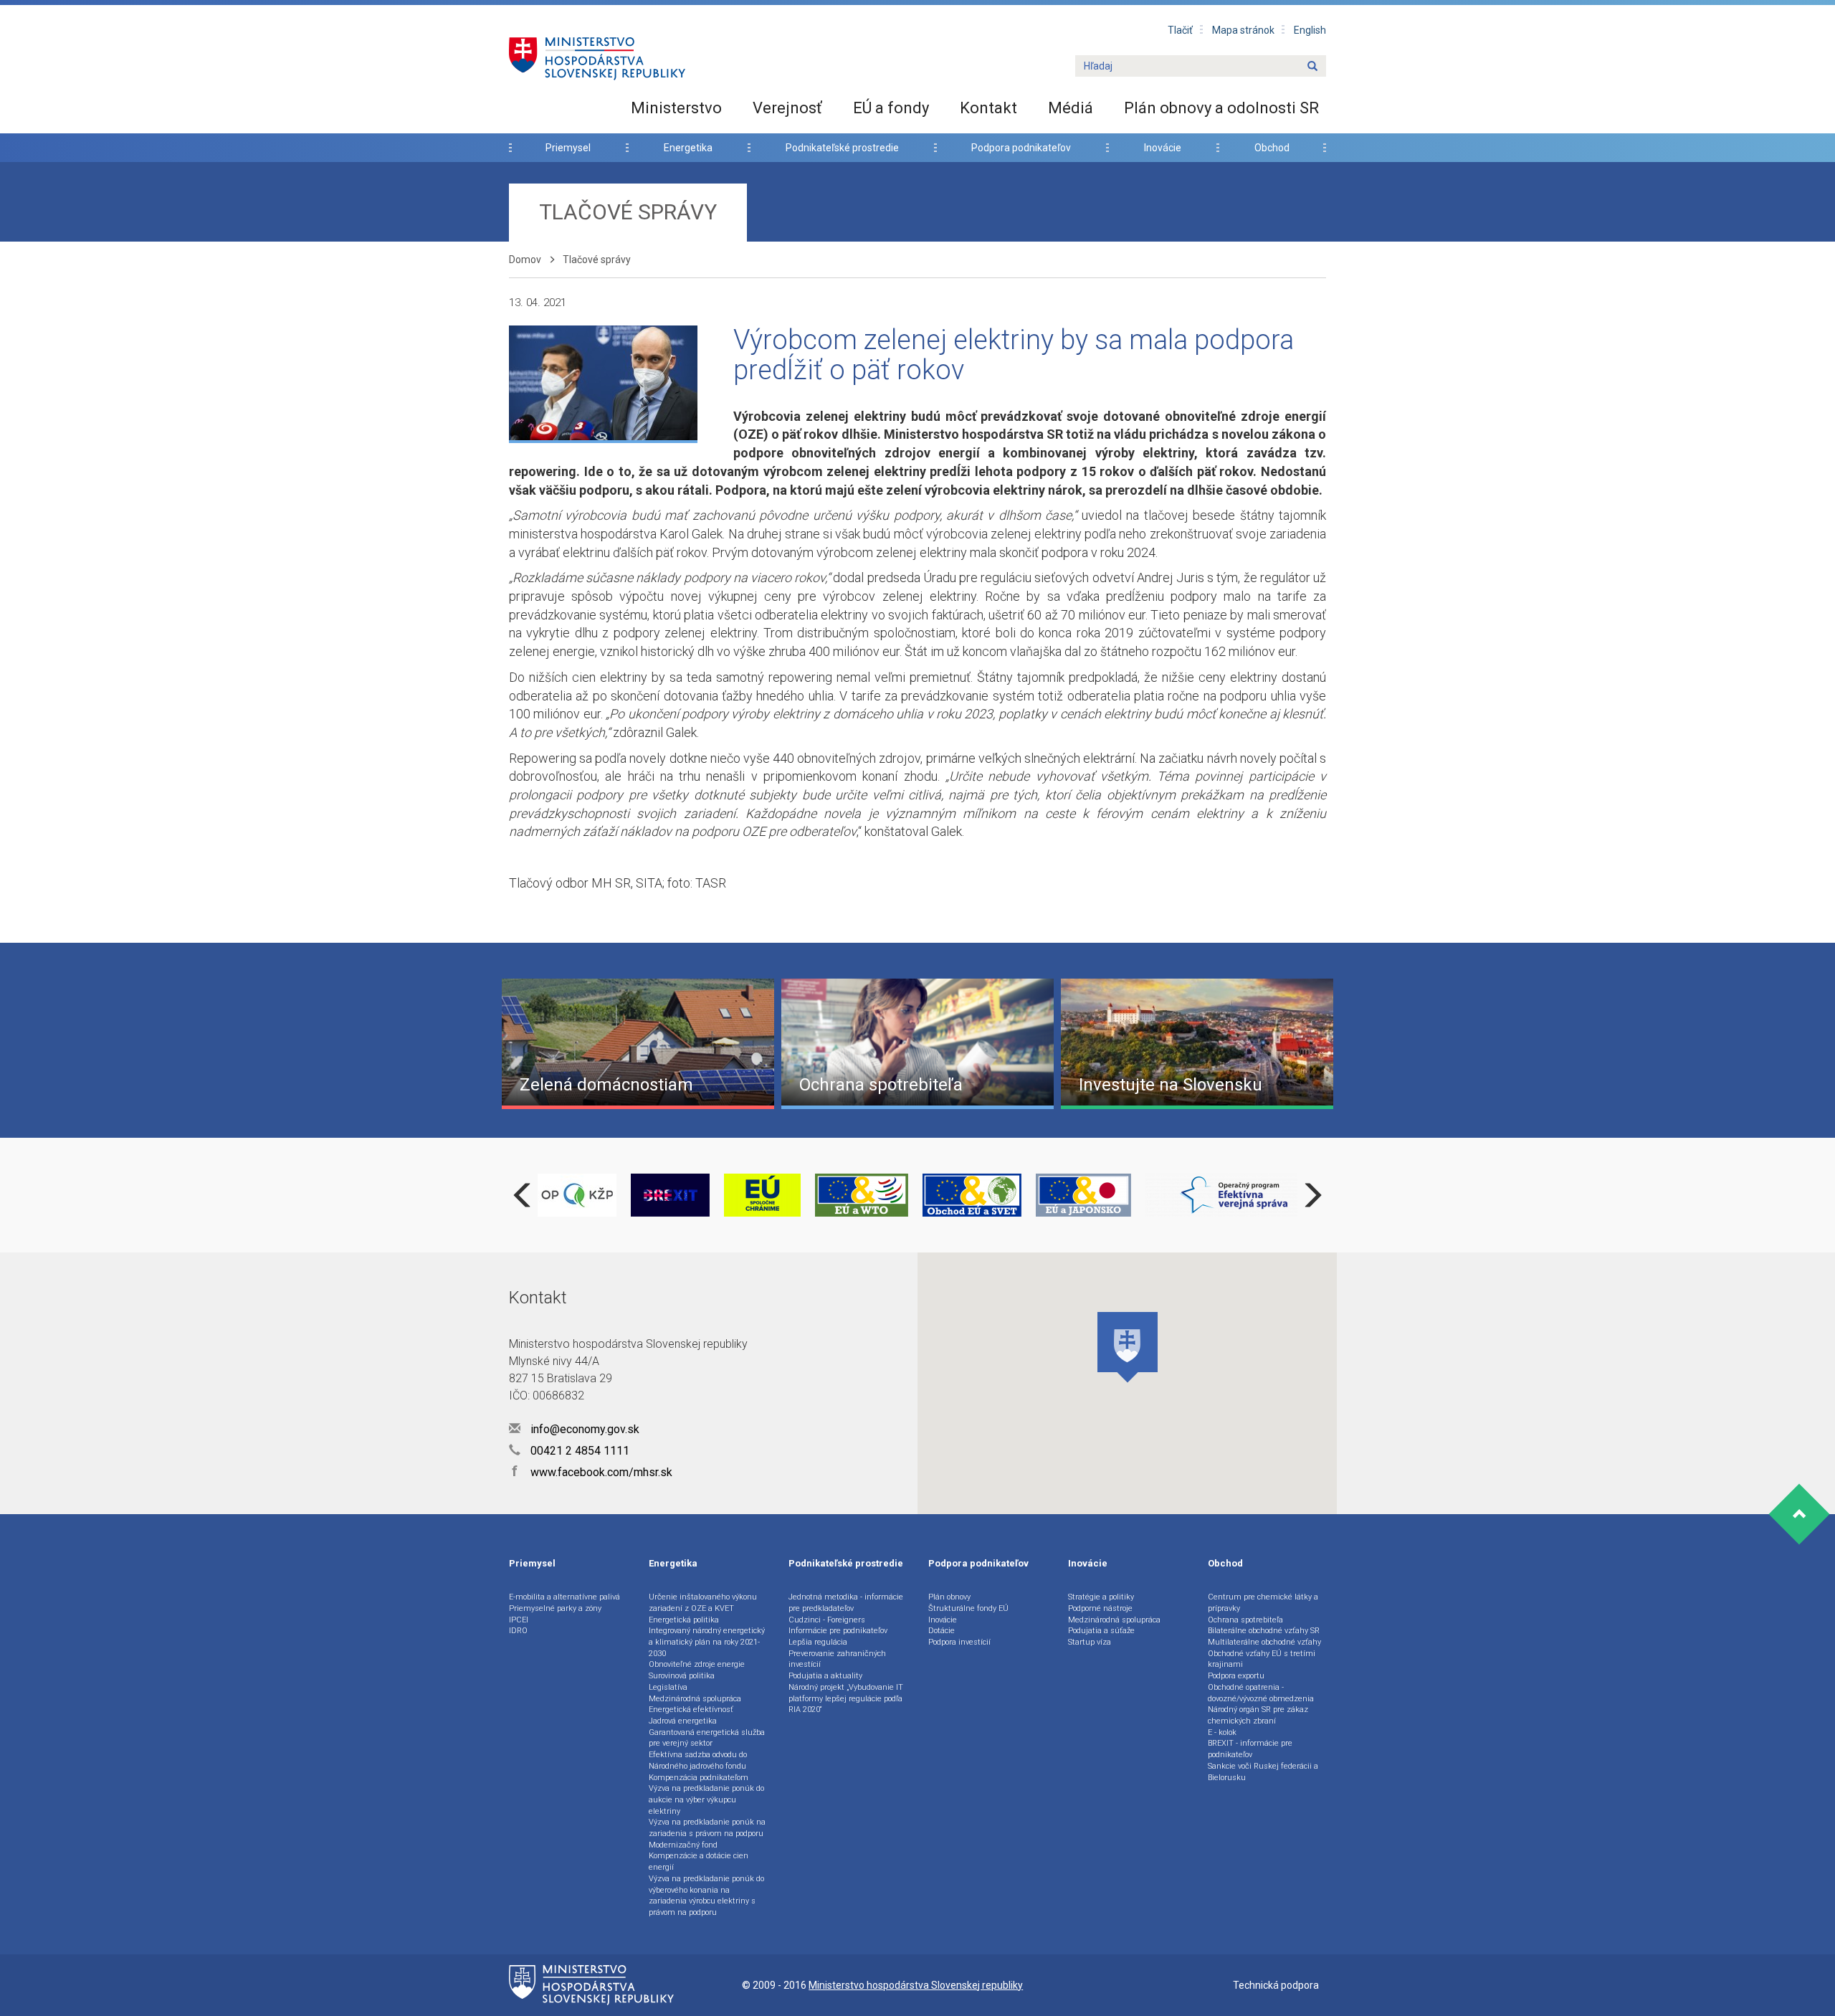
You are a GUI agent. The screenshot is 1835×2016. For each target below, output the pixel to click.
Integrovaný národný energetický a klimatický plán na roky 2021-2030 (707, 1642)
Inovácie (1163, 148)
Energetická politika (684, 1620)
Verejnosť (787, 108)
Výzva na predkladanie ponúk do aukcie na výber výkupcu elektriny (706, 1799)
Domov (525, 260)
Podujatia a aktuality (825, 1676)
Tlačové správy (597, 260)
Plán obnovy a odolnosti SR (1221, 108)
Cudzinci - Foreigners (827, 1620)
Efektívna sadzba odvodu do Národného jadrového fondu (698, 1760)
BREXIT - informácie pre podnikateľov (1250, 1749)
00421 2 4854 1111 (578, 1451)
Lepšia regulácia (818, 1642)
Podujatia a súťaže (1101, 1631)
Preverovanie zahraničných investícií (837, 1659)
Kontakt (988, 108)
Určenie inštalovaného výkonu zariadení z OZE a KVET (703, 1603)
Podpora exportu (1236, 1676)
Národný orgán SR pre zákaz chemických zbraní (1258, 1715)
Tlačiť (1180, 30)
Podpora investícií (959, 1642)
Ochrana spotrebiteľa (1245, 1620)
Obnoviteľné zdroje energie (697, 1664)
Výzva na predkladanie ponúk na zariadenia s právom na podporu (707, 1828)
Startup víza (1090, 1642)
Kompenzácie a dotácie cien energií (699, 1862)
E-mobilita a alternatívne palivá (564, 1597)
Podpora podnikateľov (1021, 148)
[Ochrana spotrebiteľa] (917, 1042)
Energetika (688, 148)
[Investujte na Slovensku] (1197, 1042)
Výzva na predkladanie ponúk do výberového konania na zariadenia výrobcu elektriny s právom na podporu (706, 1896)
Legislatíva (668, 1687)
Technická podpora (1276, 1985)
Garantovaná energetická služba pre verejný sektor (707, 1738)
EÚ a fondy (891, 108)
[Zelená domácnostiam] (638, 1042)
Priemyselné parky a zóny (555, 1608)
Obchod (1272, 148)
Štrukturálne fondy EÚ (968, 1608)
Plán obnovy (949, 1597)
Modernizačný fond (683, 1845)
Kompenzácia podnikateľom (699, 1778)
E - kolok (1222, 1732)
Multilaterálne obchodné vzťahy (1264, 1642)
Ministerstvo (676, 108)
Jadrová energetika (683, 1721)
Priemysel (568, 148)
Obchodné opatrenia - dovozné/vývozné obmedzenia (1261, 1693)
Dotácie (942, 1631)
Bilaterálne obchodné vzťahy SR (1264, 1631)
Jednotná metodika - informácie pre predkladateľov (846, 1603)
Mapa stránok (1243, 30)
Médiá (1071, 108)
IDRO (518, 1631)
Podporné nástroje (1100, 1608)
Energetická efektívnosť (691, 1710)
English (1310, 30)
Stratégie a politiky (1101, 1597)
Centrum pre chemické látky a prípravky (1263, 1603)
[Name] (1312, 67)
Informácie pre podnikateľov (838, 1631)
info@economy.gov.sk (583, 1429)
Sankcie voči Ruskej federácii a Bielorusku (1263, 1772)
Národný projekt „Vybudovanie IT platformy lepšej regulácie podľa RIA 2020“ (846, 1698)
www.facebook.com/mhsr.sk (592, 1472)
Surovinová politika (682, 1676)
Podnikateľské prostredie (842, 148)
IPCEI (519, 1620)
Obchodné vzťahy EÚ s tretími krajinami (1262, 1659)
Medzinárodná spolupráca (695, 1699)
